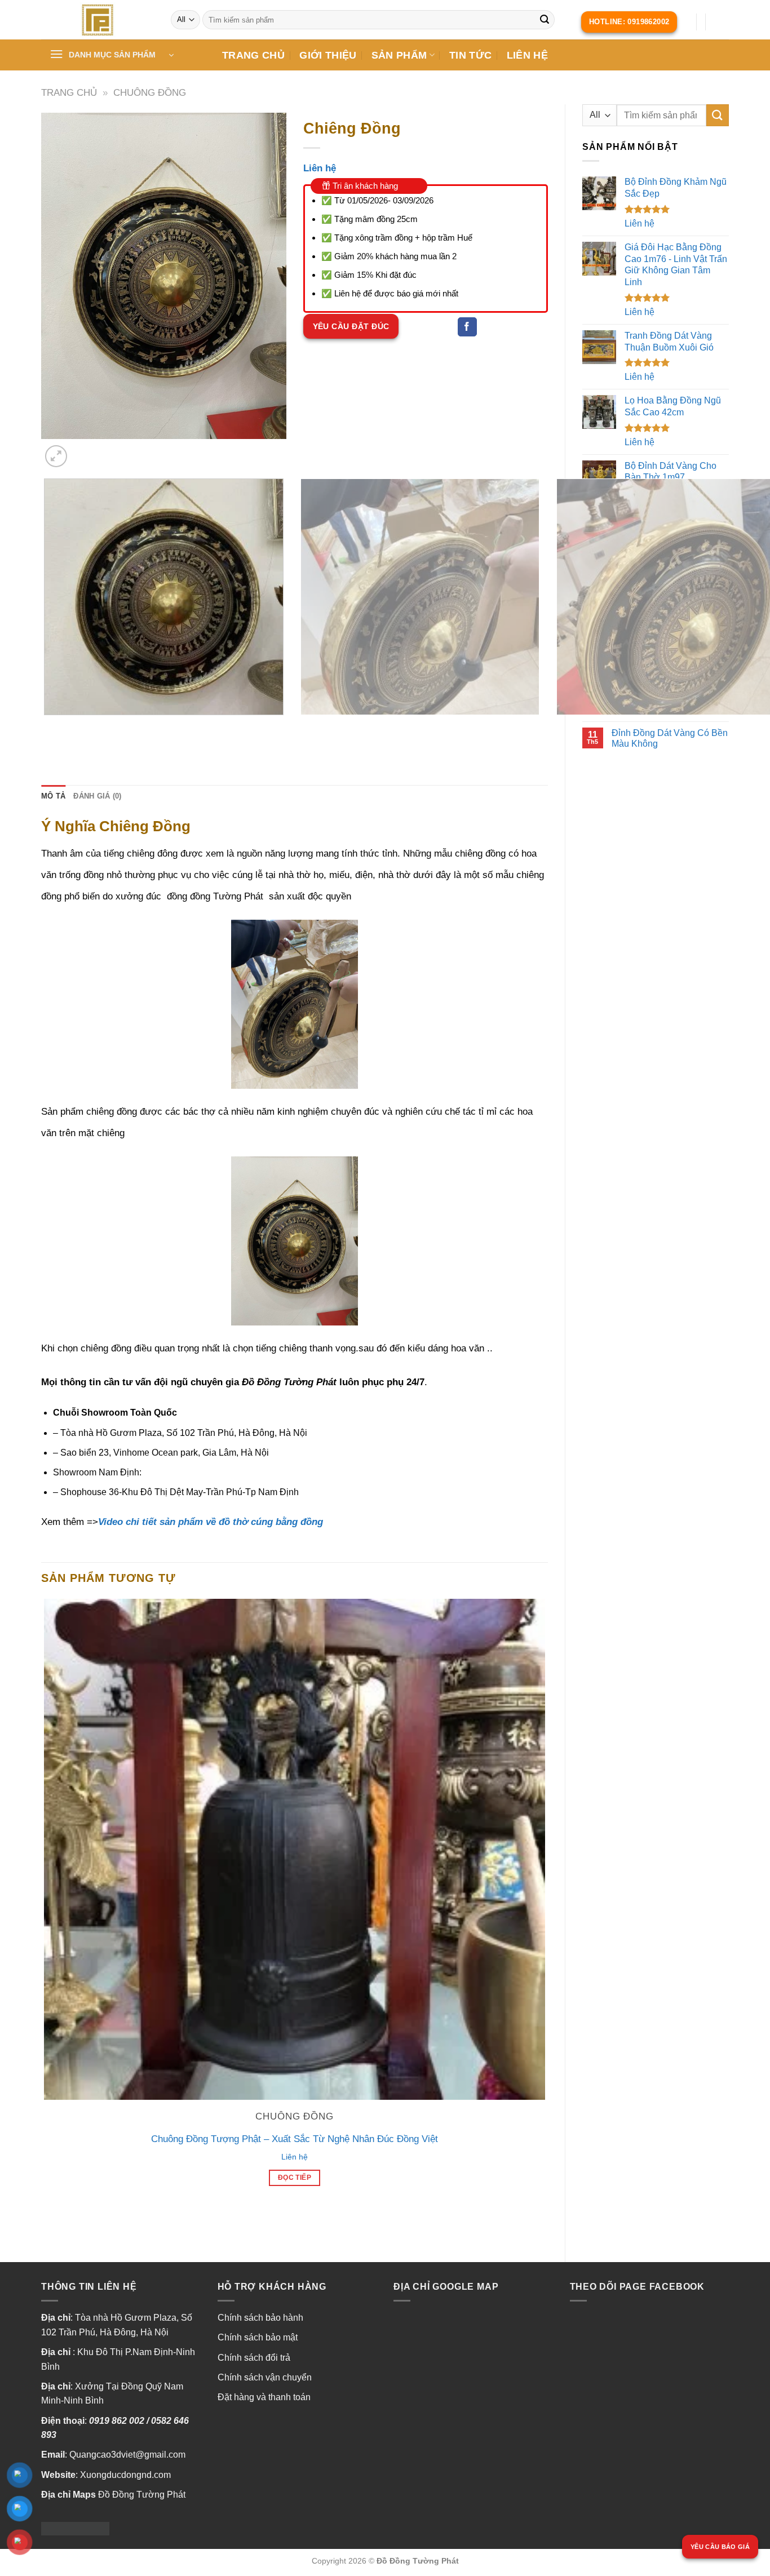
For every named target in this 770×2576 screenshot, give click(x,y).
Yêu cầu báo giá (720, 2547)
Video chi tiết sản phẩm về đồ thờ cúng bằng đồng (211, 1522)
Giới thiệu (328, 55)
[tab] (53, 796)
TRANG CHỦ (253, 55)
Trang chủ (69, 93)
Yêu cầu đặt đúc (351, 326)
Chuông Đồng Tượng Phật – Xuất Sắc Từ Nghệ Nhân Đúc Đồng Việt (295, 2139)
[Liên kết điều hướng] (98, 20)
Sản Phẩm (399, 55)
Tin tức (470, 55)
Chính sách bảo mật (258, 2337)
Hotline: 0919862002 (629, 22)
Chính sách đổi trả (254, 2358)
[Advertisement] (656, 941)
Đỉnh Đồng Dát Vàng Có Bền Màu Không (670, 738)
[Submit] (545, 20)
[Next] (83, 450)
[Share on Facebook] (467, 327)
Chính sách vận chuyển (265, 2377)
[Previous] (47, 726)
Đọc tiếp (295, 2178)
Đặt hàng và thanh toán (264, 2397)
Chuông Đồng (150, 93)
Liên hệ (527, 55)
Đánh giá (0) (97, 796)
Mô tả (53, 796)
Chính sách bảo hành (260, 2318)
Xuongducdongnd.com (125, 2475)
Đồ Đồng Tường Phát (142, 2495)
